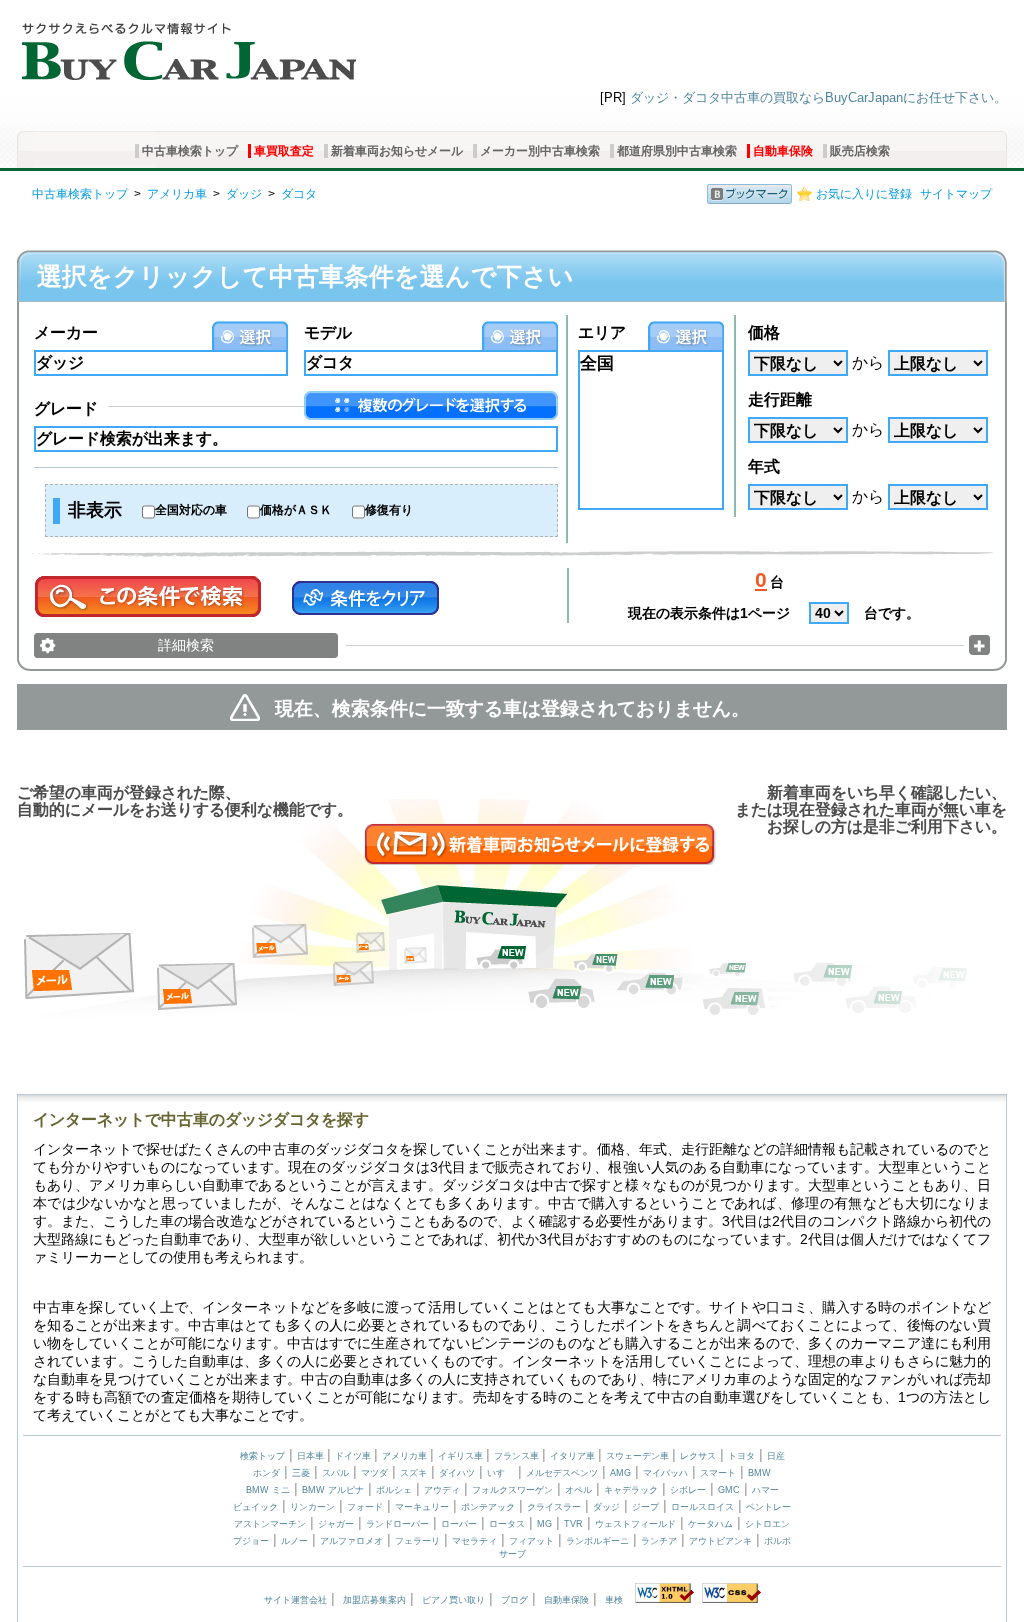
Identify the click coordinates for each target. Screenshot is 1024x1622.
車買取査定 (284, 151)
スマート (718, 1473)
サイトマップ (956, 194)
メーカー (66, 332)
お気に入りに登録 (864, 194)
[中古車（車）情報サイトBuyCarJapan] (186, 45)
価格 (764, 332)
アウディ (442, 1490)
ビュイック (255, 1507)
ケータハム (710, 1524)
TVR (573, 1524)
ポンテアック (488, 1507)
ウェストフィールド (635, 1524)
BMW (759, 1473)
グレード (66, 408)
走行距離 (780, 399)
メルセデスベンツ (562, 1473)
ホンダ (266, 1473)
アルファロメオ (351, 1541)
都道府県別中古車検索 (677, 151)
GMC (729, 1490)
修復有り (389, 510)
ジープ (645, 1507)
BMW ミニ (268, 1490)
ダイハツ (457, 1473)
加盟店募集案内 (374, 1600)
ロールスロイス (702, 1507)
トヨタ (741, 1456)
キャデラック (631, 1490)
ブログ (514, 1600)
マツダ (374, 1473)
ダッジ (244, 194)
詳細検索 (186, 645)
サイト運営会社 (295, 1600)
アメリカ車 (177, 194)
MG (544, 1524)
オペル (578, 1490)
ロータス (507, 1524)
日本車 (312, 1456)
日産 (776, 1456)
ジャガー (336, 1524)
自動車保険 (783, 151)
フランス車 (518, 1456)
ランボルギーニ (597, 1541)
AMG (620, 1473)
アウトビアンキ (720, 1541)
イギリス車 (462, 1456)
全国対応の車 (191, 510)
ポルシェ (394, 1490)
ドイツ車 (354, 1456)
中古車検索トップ (190, 151)
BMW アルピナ (333, 1490)
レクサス (698, 1456)
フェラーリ (417, 1541)
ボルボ (777, 1541)
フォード (365, 1507)
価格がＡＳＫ (296, 510)
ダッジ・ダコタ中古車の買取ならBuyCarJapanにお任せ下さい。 (818, 97)
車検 (614, 1600)
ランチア (659, 1541)
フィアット (531, 1541)
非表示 (95, 510)
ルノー (294, 1541)
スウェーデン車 (639, 1456)
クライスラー (554, 1507)
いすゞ (500, 1473)
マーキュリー (422, 1507)
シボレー (688, 1490)
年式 (764, 466)
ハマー (765, 1490)
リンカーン (312, 1507)
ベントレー (768, 1507)
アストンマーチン (270, 1524)
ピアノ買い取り (453, 1600)
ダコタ (299, 194)
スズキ (413, 1473)
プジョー (251, 1541)
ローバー (459, 1524)
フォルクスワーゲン (512, 1490)
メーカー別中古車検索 (540, 151)
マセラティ (474, 1541)
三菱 (301, 1473)
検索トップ (262, 1456)
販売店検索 (860, 151)
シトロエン (767, 1524)
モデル (328, 332)
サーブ (512, 1554)
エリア (602, 332)
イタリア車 (574, 1456)
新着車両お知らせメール (397, 151)
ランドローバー (397, 1524)
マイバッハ (665, 1473)
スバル (335, 1473)
